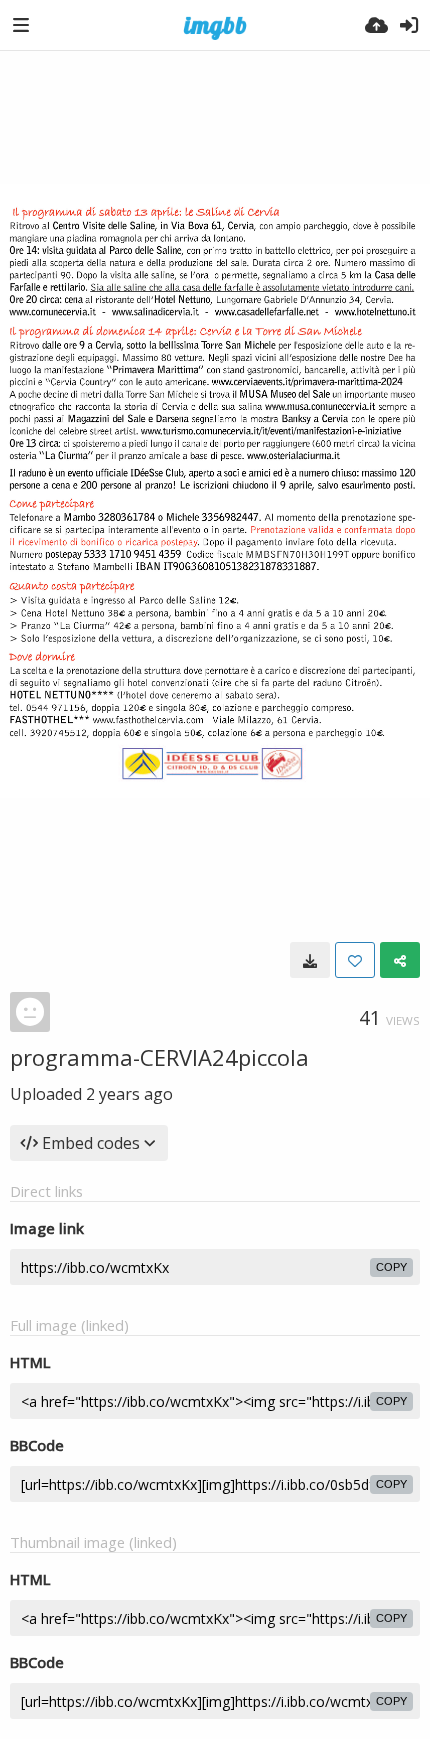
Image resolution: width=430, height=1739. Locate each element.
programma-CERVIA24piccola (159, 1057)
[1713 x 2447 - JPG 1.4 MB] (310, 960)
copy (391, 1267)
